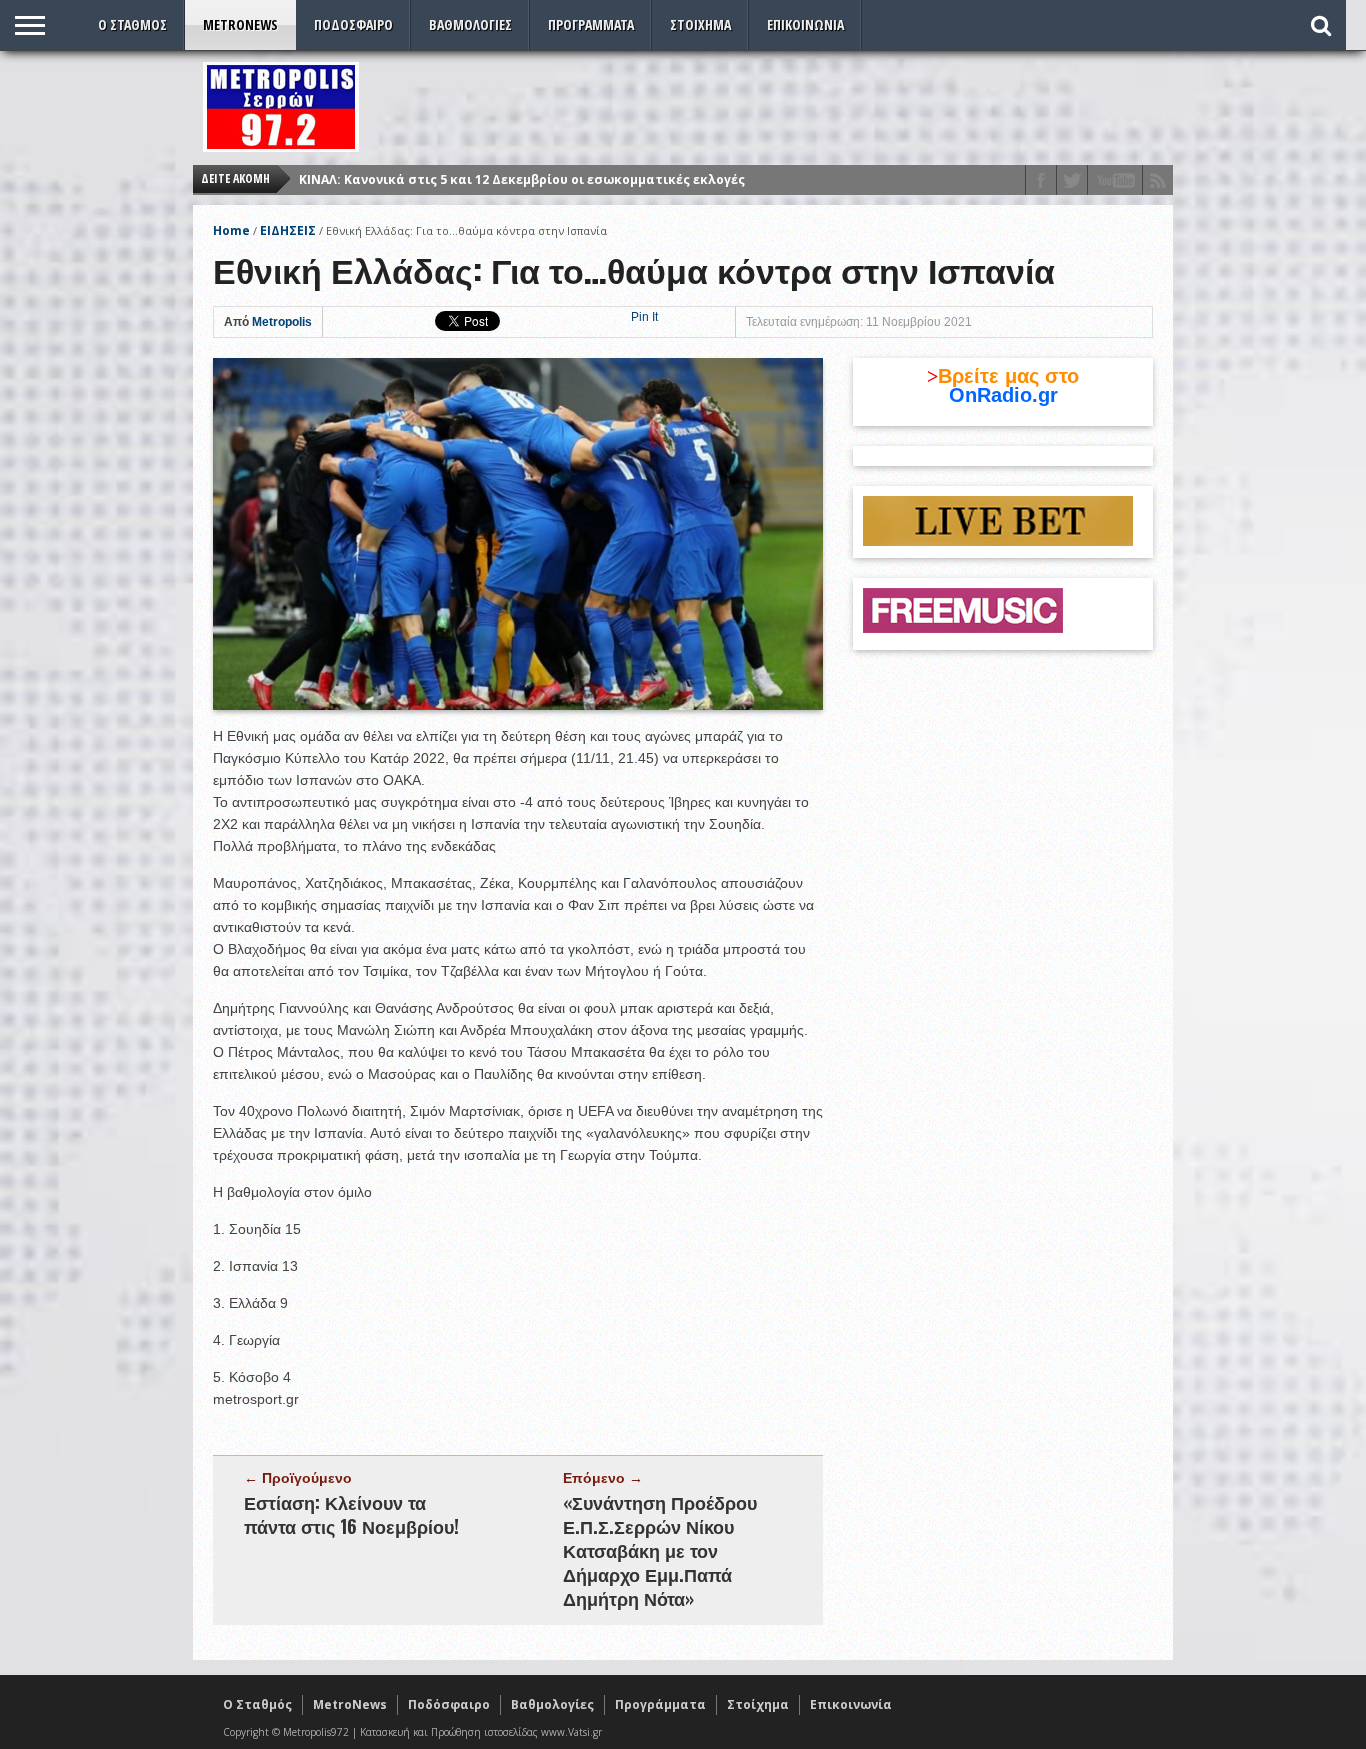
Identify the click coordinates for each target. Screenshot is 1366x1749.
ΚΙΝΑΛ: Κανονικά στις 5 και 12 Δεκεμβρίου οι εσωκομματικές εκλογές (522, 173)
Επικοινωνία (805, 24)
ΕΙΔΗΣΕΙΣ (288, 230)
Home (231, 230)
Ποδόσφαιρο (353, 24)
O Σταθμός (132, 24)
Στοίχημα (700, 24)
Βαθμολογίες (470, 24)
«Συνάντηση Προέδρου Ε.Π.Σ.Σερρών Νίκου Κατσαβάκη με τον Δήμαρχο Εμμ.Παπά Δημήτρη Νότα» (660, 1550)
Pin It (644, 317)
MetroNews (240, 24)
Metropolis (282, 322)
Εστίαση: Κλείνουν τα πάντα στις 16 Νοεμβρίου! (351, 1514)
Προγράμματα (591, 24)
